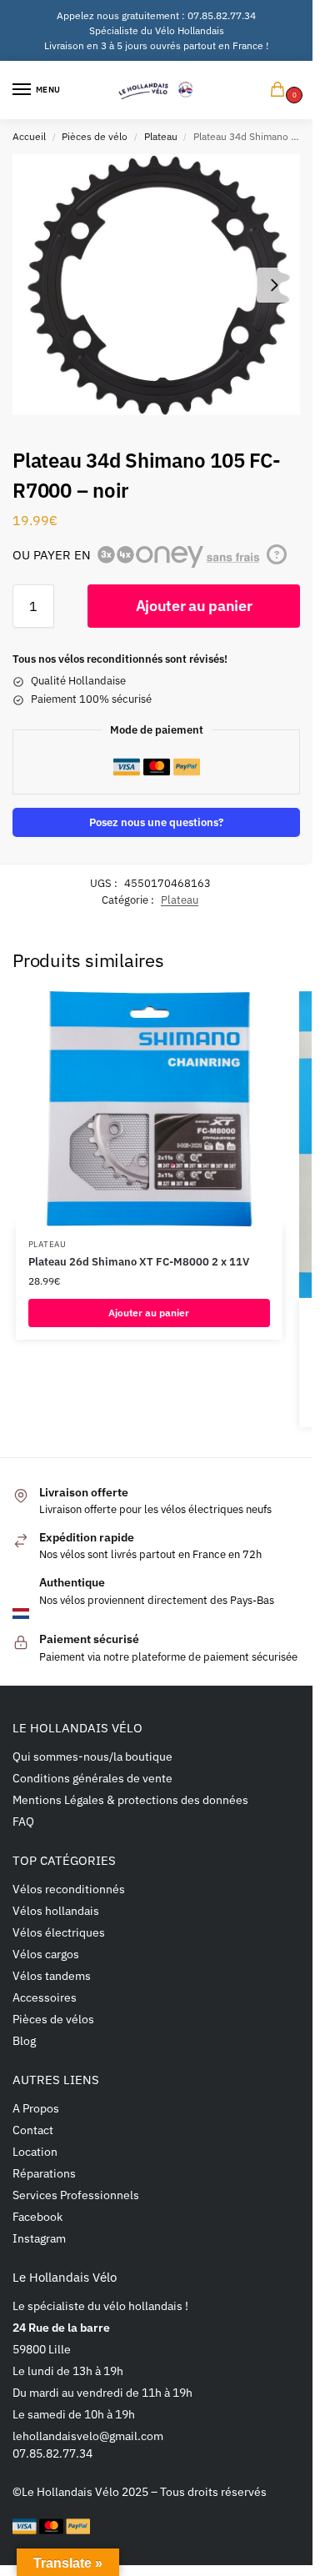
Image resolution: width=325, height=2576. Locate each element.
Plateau (161, 136)
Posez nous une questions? (156, 822)
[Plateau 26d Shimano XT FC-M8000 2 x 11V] (149, 1109)
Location (35, 2152)
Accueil (29, 136)
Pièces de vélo (95, 136)
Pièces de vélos (53, 2019)
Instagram (39, 2238)
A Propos (36, 2108)
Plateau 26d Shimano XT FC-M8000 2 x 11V (139, 1262)
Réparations (44, 2173)
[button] (281, 90)
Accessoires (45, 1997)
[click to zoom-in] (156, 285)
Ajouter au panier (194, 606)
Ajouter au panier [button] (149, 1313)
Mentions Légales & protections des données (130, 1800)
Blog (24, 2041)
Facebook (37, 2217)
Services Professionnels (76, 2195)
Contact (33, 2130)
